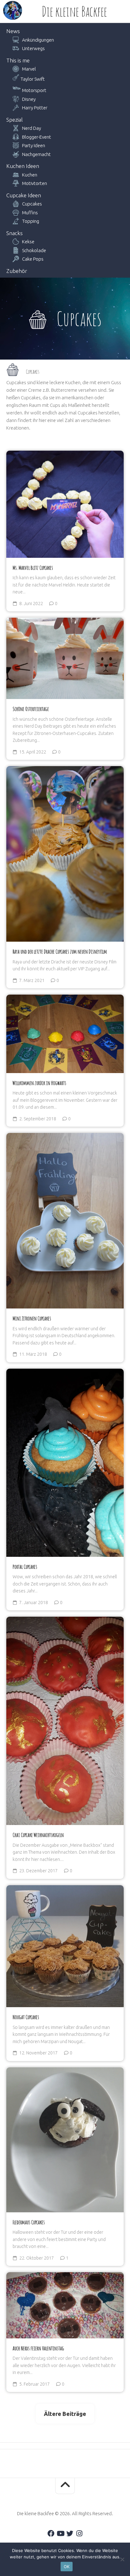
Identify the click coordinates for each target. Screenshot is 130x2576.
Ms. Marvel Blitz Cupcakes (33, 568)
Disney (29, 99)
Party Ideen (34, 145)
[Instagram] (79, 2533)
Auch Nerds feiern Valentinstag (38, 2348)
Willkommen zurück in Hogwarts (39, 1083)
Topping (31, 221)
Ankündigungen (38, 40)
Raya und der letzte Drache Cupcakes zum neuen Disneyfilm (60, 951)
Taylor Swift (33, 79)
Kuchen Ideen (23, 166)
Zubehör (17, 271)
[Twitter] (70, 2533)
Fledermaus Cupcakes (29, 2222)
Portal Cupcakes (25, 1567)
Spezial (15, 120)
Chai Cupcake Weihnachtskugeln (38, 1835)
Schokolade (34, 250)
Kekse (28, 242)
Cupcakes (32, 204)
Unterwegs (33, 48)
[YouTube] (60, 2533)
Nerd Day (32, 128)
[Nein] (122, 2559)
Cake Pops (33, 259)
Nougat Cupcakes (26, 2017)
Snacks (15, 233)
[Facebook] (51, 2533)
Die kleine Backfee (74, 11)
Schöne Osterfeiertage (31, 709)
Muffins (30, 213)
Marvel (29, 69)
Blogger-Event (37, 137)
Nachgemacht (36, 154)
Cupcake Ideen (24, 195)
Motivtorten (35, 183)
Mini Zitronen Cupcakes (32, 1318)
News (13, 31)
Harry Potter (35, 108)
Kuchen (30, 175)
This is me (18, 60)
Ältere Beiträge (65, 2414)
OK (67, 2567)
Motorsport (34, 90)
